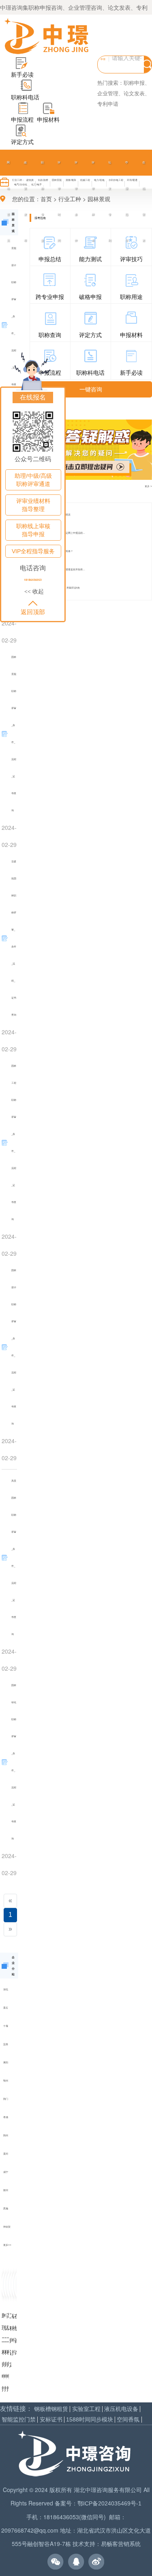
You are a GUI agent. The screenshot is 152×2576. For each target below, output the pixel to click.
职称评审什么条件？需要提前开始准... (64, 569)
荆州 (6, 2135)
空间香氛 (128, 2420)
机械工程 (85, 180)
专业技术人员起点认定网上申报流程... (64, 533)
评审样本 (93, 201)
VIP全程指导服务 (33, 551)
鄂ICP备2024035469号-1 (109, 2503)
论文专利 (110, 201)
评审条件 (76, 201)
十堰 (6, 2026)
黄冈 (6, 2154)
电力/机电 (99, 180)
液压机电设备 (121, 2409)
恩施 (6, 2208)
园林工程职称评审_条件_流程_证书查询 (14, 1142)
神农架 (7, 2227)
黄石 (6, 2008)
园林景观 (57, 180)
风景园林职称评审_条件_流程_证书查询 (14, 1557)
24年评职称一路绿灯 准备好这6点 (62, 588)
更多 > (148, 486)
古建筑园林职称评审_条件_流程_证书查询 (14, 938)
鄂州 (6, 2081)
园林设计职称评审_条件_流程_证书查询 (14, 1347)
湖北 (6, 1989)
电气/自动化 (21, 184)
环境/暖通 (132, 180)
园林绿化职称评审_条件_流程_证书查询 (14, 1762)
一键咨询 (91, 389)
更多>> (7, 2245)
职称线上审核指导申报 (33, 530)
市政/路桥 (43, 180)
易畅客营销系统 (121, 2544)
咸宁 (6, 2172)
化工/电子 (36, 184)
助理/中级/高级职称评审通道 (33, 480)
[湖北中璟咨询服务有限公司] (47, 37)
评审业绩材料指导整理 (33, 505)
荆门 (6, 2099)
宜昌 (6, 2044)
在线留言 (144, 201)
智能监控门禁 (19, 2420)
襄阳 (6, 2062)
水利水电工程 (116, 180)
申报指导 (127, 201)
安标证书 (51, 2420)
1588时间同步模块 (90, 2420)
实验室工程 (86, 2409)
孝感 (6, 2117)
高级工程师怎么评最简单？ (58, 551)
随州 (6, 2190)
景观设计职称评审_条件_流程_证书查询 (14, 325)
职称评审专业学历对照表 (57, 515)
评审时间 (59, 201)
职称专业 (42, 201)
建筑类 (30, 180)
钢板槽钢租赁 (51, 2409)
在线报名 (33, 397)
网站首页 (8, 201)
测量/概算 (71, 180)
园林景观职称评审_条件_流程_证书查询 (14, 734)
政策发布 (25, 201)
